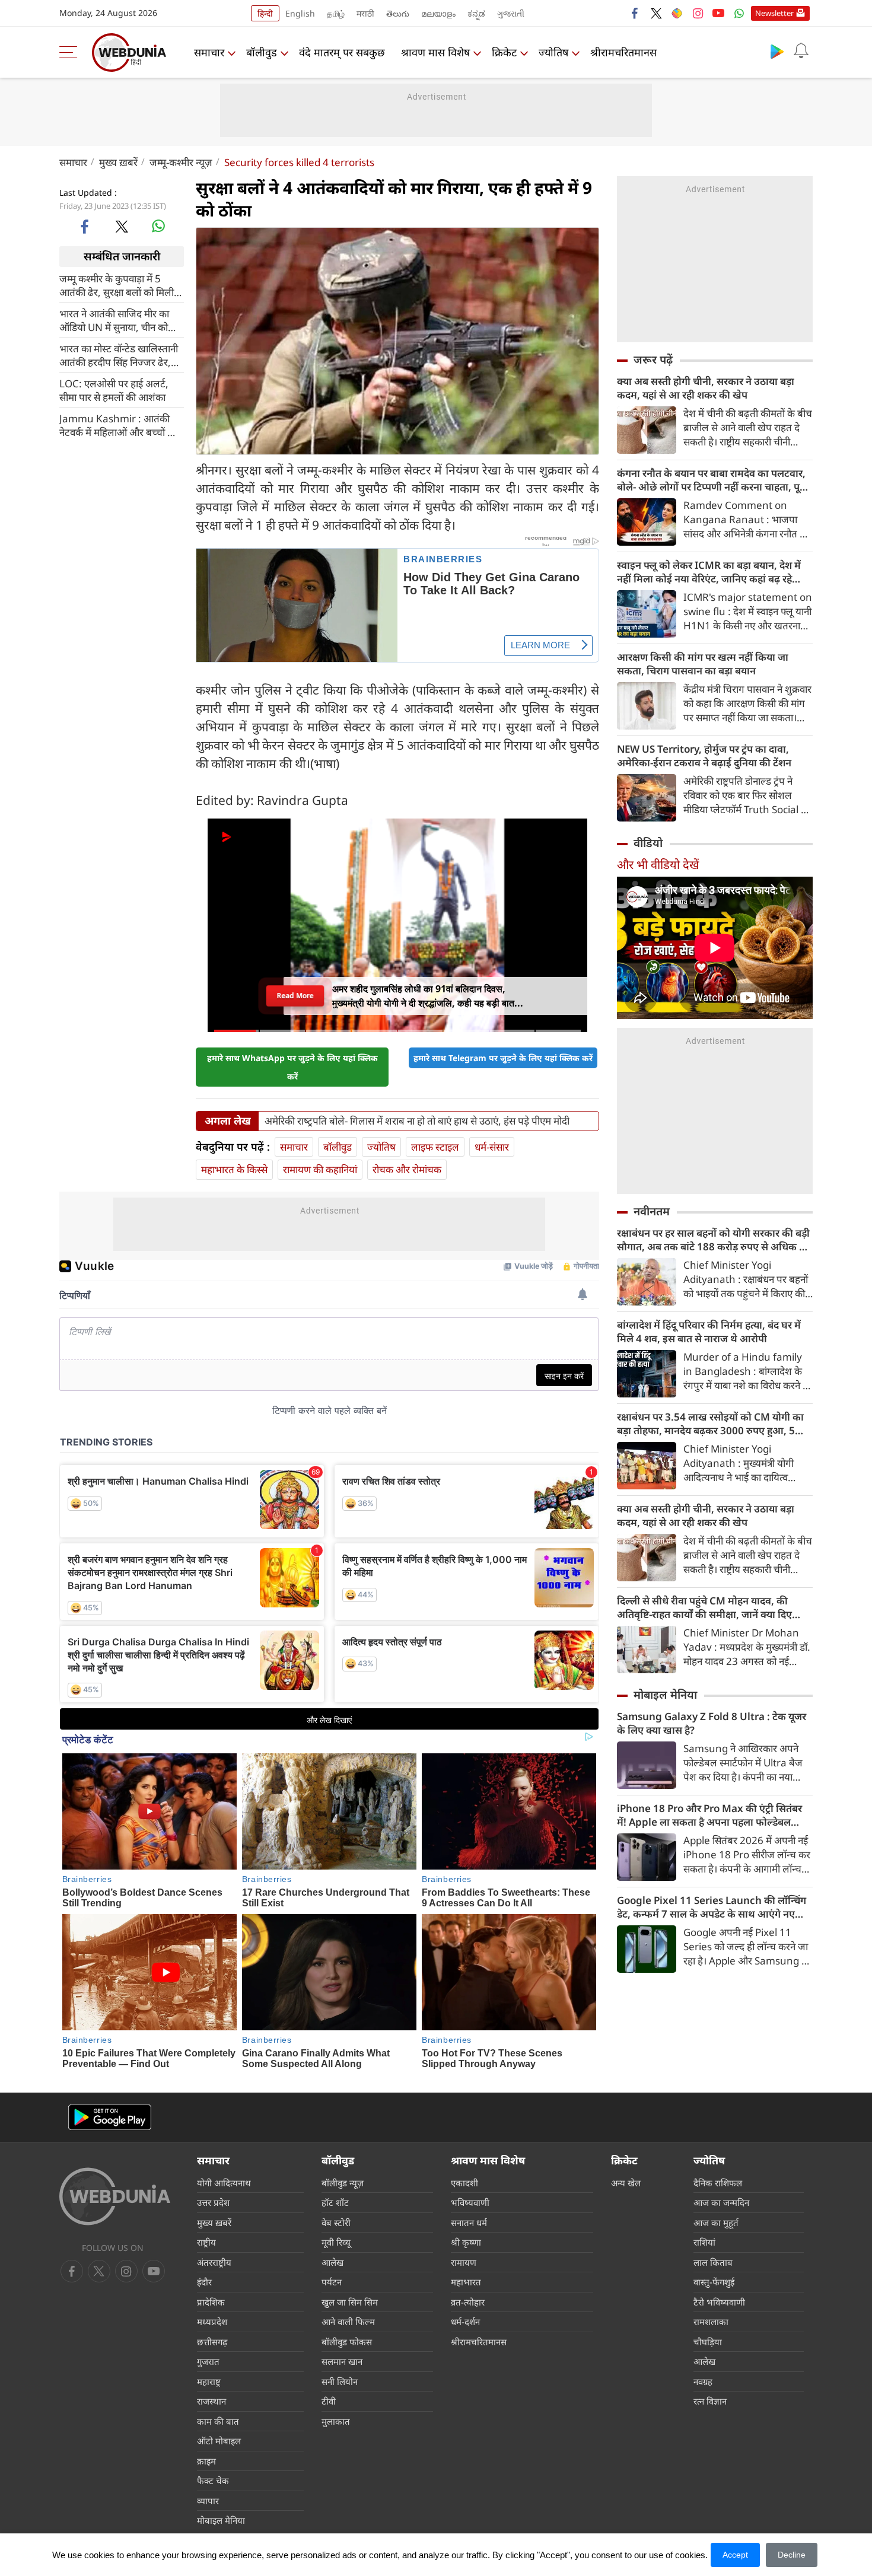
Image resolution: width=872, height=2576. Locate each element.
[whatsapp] (158, 226)
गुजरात (208, 2361)
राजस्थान (211, 2401)
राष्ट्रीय (206, 2242)
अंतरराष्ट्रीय (214, 2262)
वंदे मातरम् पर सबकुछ (342, 52)
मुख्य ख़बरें (118, 162)
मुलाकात (336, 2421)
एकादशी (464, 2183)
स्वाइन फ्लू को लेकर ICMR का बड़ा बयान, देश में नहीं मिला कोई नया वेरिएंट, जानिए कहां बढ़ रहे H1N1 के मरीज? (709, 572)
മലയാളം (438, 13)
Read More (295, 996)
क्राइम (206, 2461)
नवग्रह (703, 2381)
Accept (735, 2555)
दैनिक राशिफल (718, 2183)
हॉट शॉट (335, 2202)
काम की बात (218, 2421)
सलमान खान (342, 2361)
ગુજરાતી (511, 13)
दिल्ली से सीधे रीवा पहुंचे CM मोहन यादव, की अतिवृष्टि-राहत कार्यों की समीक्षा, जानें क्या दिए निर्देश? (704, 1607)
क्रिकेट (504, 52)
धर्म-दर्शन (465, 2322)
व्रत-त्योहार (468, 2302)
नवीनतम (652, 1211)
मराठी (365, 13)
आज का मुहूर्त (716, 2222)
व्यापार (208, 2501)
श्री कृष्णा (466, 2242)
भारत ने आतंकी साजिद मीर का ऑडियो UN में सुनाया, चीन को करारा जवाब (114, 320)
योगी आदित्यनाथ (224, 2183)
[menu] (71, 52)
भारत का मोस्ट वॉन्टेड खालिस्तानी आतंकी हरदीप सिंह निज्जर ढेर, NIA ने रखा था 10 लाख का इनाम (120, 355)
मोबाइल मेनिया (665, 1695)
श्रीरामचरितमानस (623, 52)
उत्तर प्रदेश (213, 2202)
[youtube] (718, 13)
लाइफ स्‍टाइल (435, 1147)
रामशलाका (711, 2322)
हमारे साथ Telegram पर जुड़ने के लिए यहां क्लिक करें (503, 1058)
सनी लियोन (340, 2381)
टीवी (329, 2401)
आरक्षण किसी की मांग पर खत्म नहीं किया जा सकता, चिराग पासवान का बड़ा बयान (703, 664)
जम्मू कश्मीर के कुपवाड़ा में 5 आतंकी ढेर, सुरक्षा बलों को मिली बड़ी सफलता (117, 285)
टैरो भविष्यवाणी (719, 2302)
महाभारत (466, 2282)
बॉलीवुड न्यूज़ (343, 2183)
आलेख (332, 2262)
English (300, 13)
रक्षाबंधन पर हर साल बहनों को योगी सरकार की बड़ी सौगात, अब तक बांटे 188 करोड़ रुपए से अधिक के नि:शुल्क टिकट (713, 1240)
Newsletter (774, 13)
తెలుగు (398, 13)
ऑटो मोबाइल (219, 2441)
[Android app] (110, 2117)
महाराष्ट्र (209, 2381)
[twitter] (656, 13)
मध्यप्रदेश (212, 2322)
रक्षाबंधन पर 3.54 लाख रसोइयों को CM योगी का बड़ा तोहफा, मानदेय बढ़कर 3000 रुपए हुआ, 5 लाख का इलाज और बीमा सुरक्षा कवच (710, 1424)
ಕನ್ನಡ (476, 13)
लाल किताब (713, 2262)
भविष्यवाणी (470, 2202)
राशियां (704, 2242)
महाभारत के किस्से (234, 1169)
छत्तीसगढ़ (212, 2342)
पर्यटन (332, 2282)
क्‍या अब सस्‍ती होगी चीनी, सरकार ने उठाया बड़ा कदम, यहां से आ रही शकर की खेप (706, 388)
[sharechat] (677, 13)
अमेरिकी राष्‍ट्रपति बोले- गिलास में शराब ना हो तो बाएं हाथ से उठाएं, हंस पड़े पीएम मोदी (417, 1121)
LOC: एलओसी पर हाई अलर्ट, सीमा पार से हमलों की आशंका (114, 390)
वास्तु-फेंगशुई (714, 2282)
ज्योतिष (553, 52)
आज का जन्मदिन (721, 2202)
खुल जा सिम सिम (350, 2302)
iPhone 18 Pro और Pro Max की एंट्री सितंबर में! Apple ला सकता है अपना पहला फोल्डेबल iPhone (709, 1815)
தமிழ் (336, 13)
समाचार (209, 52)
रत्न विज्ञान (710, 2401)
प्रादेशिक (211, 2302)
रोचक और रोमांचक (407, 1169)
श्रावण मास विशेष (435, 52)
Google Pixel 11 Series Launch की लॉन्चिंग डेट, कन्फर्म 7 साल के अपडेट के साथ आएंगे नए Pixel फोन (712, 1907)
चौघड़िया (708, 2342)
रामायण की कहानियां (320, 1169)
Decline (792, 2555)
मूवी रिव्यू (336, 2242)
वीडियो (648, 843)
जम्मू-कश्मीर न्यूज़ (181, 162)
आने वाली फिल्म (348, 2322)
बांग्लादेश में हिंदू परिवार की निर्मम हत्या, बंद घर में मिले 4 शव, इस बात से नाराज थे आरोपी (709, 1332)
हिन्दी (265, 13)
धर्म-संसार (492, 1147)
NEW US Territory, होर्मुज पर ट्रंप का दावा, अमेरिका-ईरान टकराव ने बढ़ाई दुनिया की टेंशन (704, 756)
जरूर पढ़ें (653, 359)
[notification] (801, 51)
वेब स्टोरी (336, 2222)
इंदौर (204, 2282)
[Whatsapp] (739, 13)
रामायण (464, 2262)
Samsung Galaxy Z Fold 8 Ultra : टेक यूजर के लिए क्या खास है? (712, 1723)
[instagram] (698, 13)
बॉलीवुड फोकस (347, 2342)
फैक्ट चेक (213, 2481)
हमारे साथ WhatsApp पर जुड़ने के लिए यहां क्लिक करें (292, 1067)
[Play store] (777, 51)
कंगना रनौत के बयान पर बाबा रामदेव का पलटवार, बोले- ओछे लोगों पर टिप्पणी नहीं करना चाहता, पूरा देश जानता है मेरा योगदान (712, 480)
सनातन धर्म (469, 2222)
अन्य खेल (626, 2183)
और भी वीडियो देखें (658, 864)
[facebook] (635, 13)
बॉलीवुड (262, 52)
